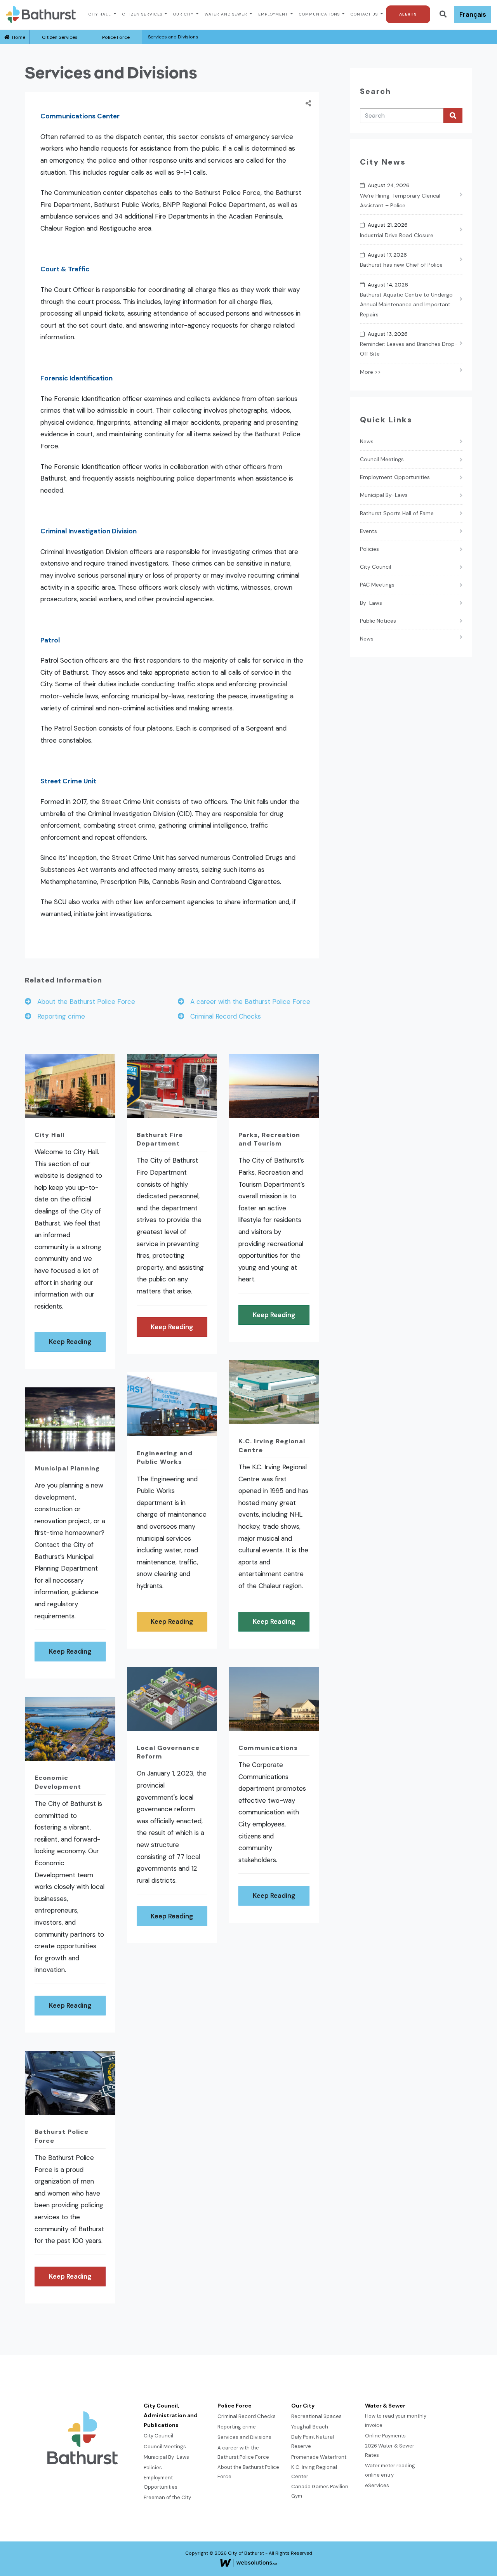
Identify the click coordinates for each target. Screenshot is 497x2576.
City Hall (101, 14)
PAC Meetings (377, 585)
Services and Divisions (244, 2437)
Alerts (408, 14)
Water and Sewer (227, 14)
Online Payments (385, 2436)
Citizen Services (143, 14)
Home (17, 37)
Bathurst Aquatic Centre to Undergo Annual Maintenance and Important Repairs (406, 304)
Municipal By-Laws (384, 495)
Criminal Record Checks (223, 1016)
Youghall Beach (310, 2427)
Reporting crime (58, 1016)
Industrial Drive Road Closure (397, 235)
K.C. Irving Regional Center (314, 2472)
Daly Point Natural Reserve (313, 2441)
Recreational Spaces (316, 2416)
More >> (370, 372)
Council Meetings (382, 459)
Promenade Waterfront (319, 2457)
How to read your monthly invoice (396, 2421)
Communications (320, 14)
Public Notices (378, 621)
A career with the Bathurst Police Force (247, 1002)
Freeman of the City (167, 2497)
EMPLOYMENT (274, 14)
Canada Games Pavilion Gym (320, 2491)
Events (368, 531)
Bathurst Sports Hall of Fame (397, 513)
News (367, 441)
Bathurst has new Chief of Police (401, 265)
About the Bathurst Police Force (83, 1002)
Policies (369, 549)
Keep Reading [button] (70, 1342)
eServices (377, 2485)
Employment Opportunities (395, 477)
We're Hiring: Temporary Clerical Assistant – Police (400, 200)
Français (473, 14)
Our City (184, 14)
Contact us (365, 14)
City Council (375, 567)
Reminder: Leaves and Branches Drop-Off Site (409, 349)
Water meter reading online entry (390, 2470)
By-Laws (371, 603)
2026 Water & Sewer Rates (390, 2450)
